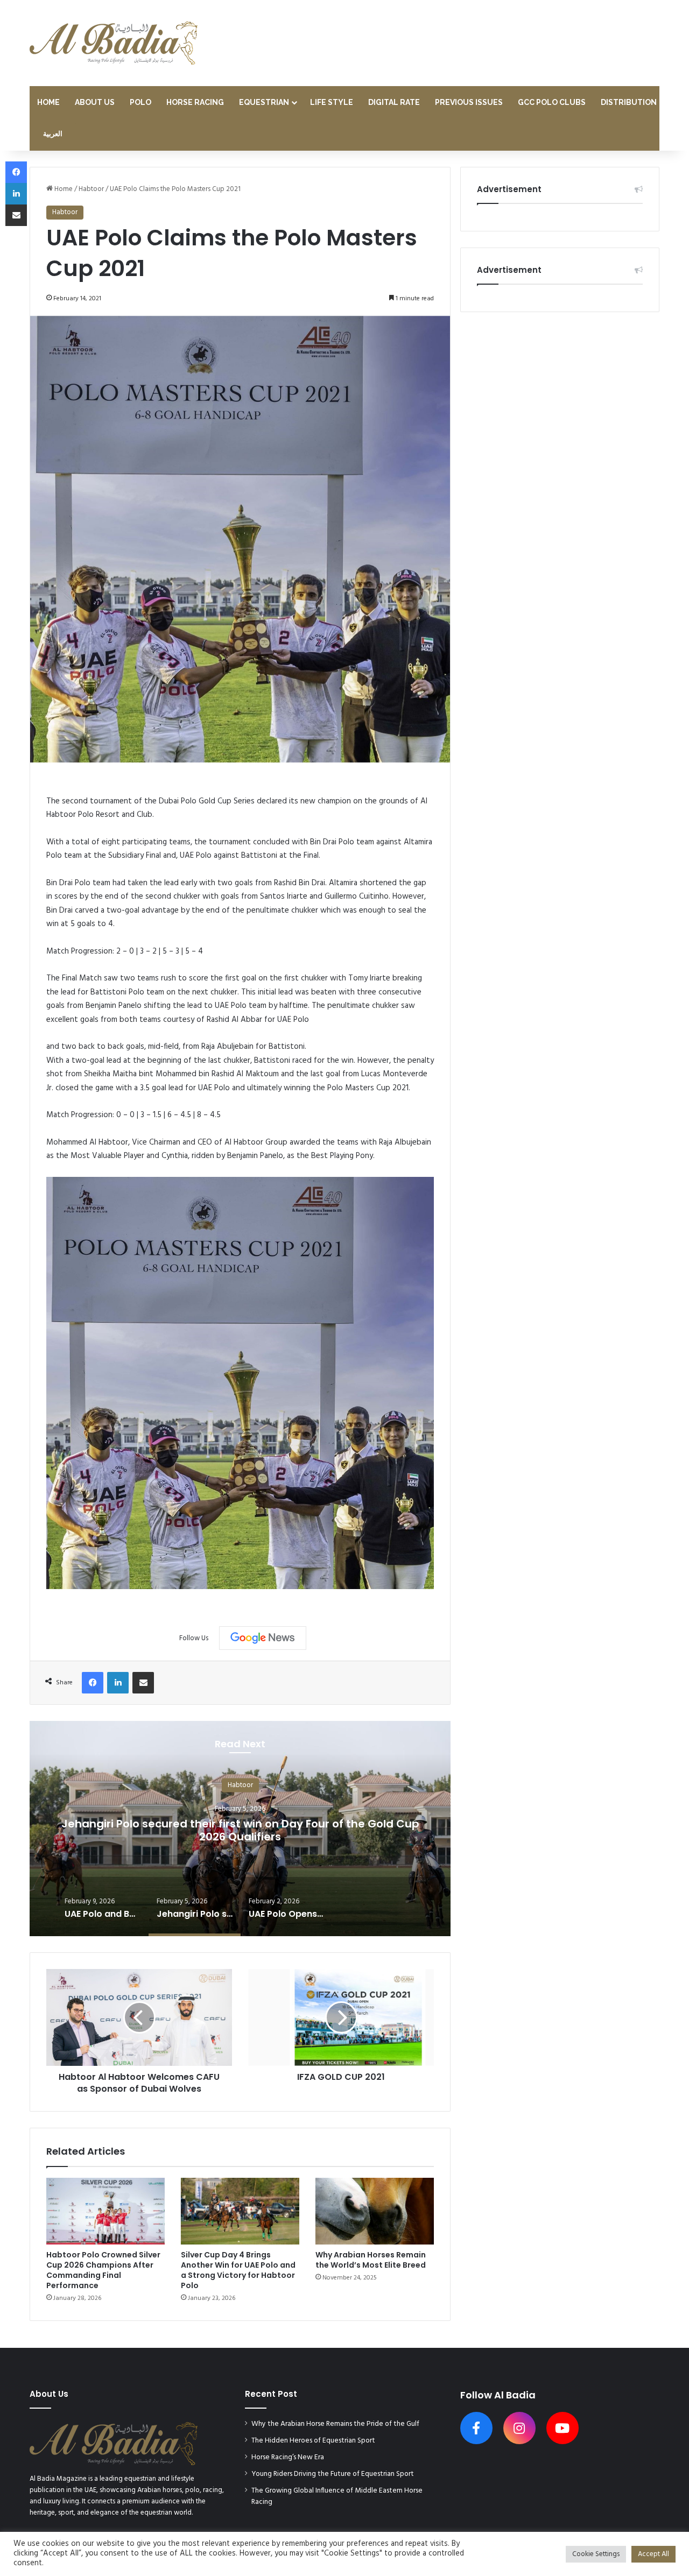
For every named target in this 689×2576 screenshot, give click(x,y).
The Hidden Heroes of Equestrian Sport (313, 2441)
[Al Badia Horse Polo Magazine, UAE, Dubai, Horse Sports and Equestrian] (114, 43)
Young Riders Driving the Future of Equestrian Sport (333, 2474)
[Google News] (263, 1638)
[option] (240, 1829)
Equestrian (264, 102)
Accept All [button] (653, 2554)
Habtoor (91, 189)
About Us (95, 102)
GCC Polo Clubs (552, 102)
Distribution (629, 102)
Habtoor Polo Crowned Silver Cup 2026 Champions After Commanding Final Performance (103, 2270)
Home (48, 102)
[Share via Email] (143, 1683)
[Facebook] (93, 1683)
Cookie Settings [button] (596, 2554)
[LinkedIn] (118, 1683)
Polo (140, 102)
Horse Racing (195, 102)
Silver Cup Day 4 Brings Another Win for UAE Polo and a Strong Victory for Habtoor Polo (238, 2270)
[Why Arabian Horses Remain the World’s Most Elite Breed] (375, 2211)
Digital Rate (394, 102)
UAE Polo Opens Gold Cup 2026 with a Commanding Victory (240, 1830)
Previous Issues (469, 102)
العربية (53, 134)
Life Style (332, 102)
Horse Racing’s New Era (288, 2457)
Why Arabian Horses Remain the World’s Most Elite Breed (371, 2260)
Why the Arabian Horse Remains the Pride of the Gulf (335, 2424)
